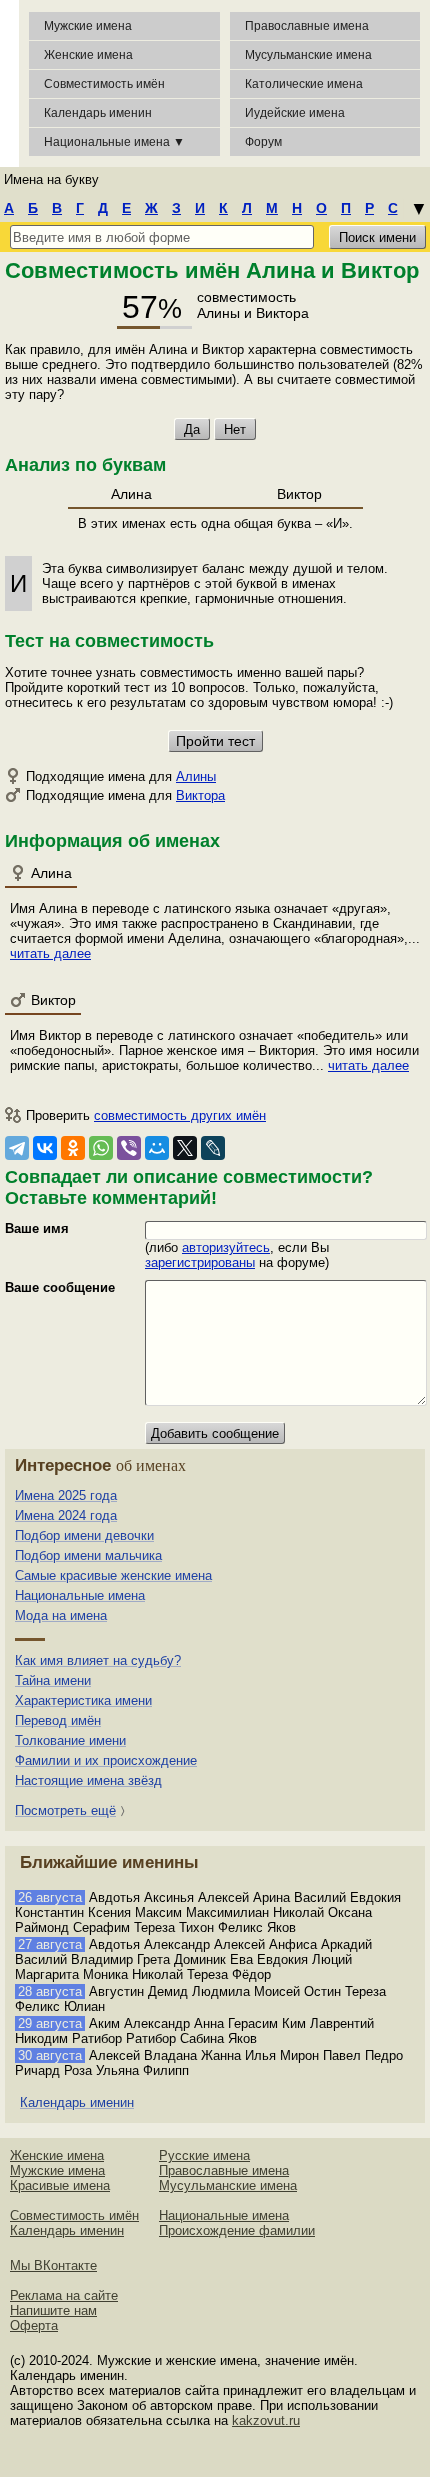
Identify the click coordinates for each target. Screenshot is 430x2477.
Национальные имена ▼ (114, 142)
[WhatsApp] (101, 1148)
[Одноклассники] (73, 1148)
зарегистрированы (200, 1262)
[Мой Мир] (157, 1148)
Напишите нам (53, 2310)
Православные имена (307, 26)
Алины (196, 776)
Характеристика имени (83, 1700)
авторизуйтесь (226, 1247)
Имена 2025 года (66, 1495)
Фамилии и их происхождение (106, 1760)
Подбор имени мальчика (88, 1555)
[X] (185, 1148)
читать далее (50, 953)
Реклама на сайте (64, 2295)
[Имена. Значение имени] (9, 83)
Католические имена (304, 84)
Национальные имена (80, 1595)
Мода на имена (61, 1615)
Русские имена (204, 2155)
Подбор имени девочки (84, 1535)
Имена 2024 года (66, 1515)
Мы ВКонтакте (53, 2265)
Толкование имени (70, 1740)
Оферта (34, 2325)
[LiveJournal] (213, 1148)
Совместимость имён (74, 2215)
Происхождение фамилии (237, 2230)
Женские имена (88, 55)
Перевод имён (58, 1720)
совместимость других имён (180, 1115)
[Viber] (129, 1148)
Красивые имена (60, 2185)
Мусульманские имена (308, 55)
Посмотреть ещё (65, 1810)
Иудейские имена (295, 113)
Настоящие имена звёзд (88, 1780)
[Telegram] (17, 1148)
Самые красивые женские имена (113, 1575)
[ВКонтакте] (45, 1148)
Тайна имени (53, 1680)
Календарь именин (98, 113)
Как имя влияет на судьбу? (98, 1660)
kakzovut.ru (266, 2420)
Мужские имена (88, 26)
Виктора (200, 795)
